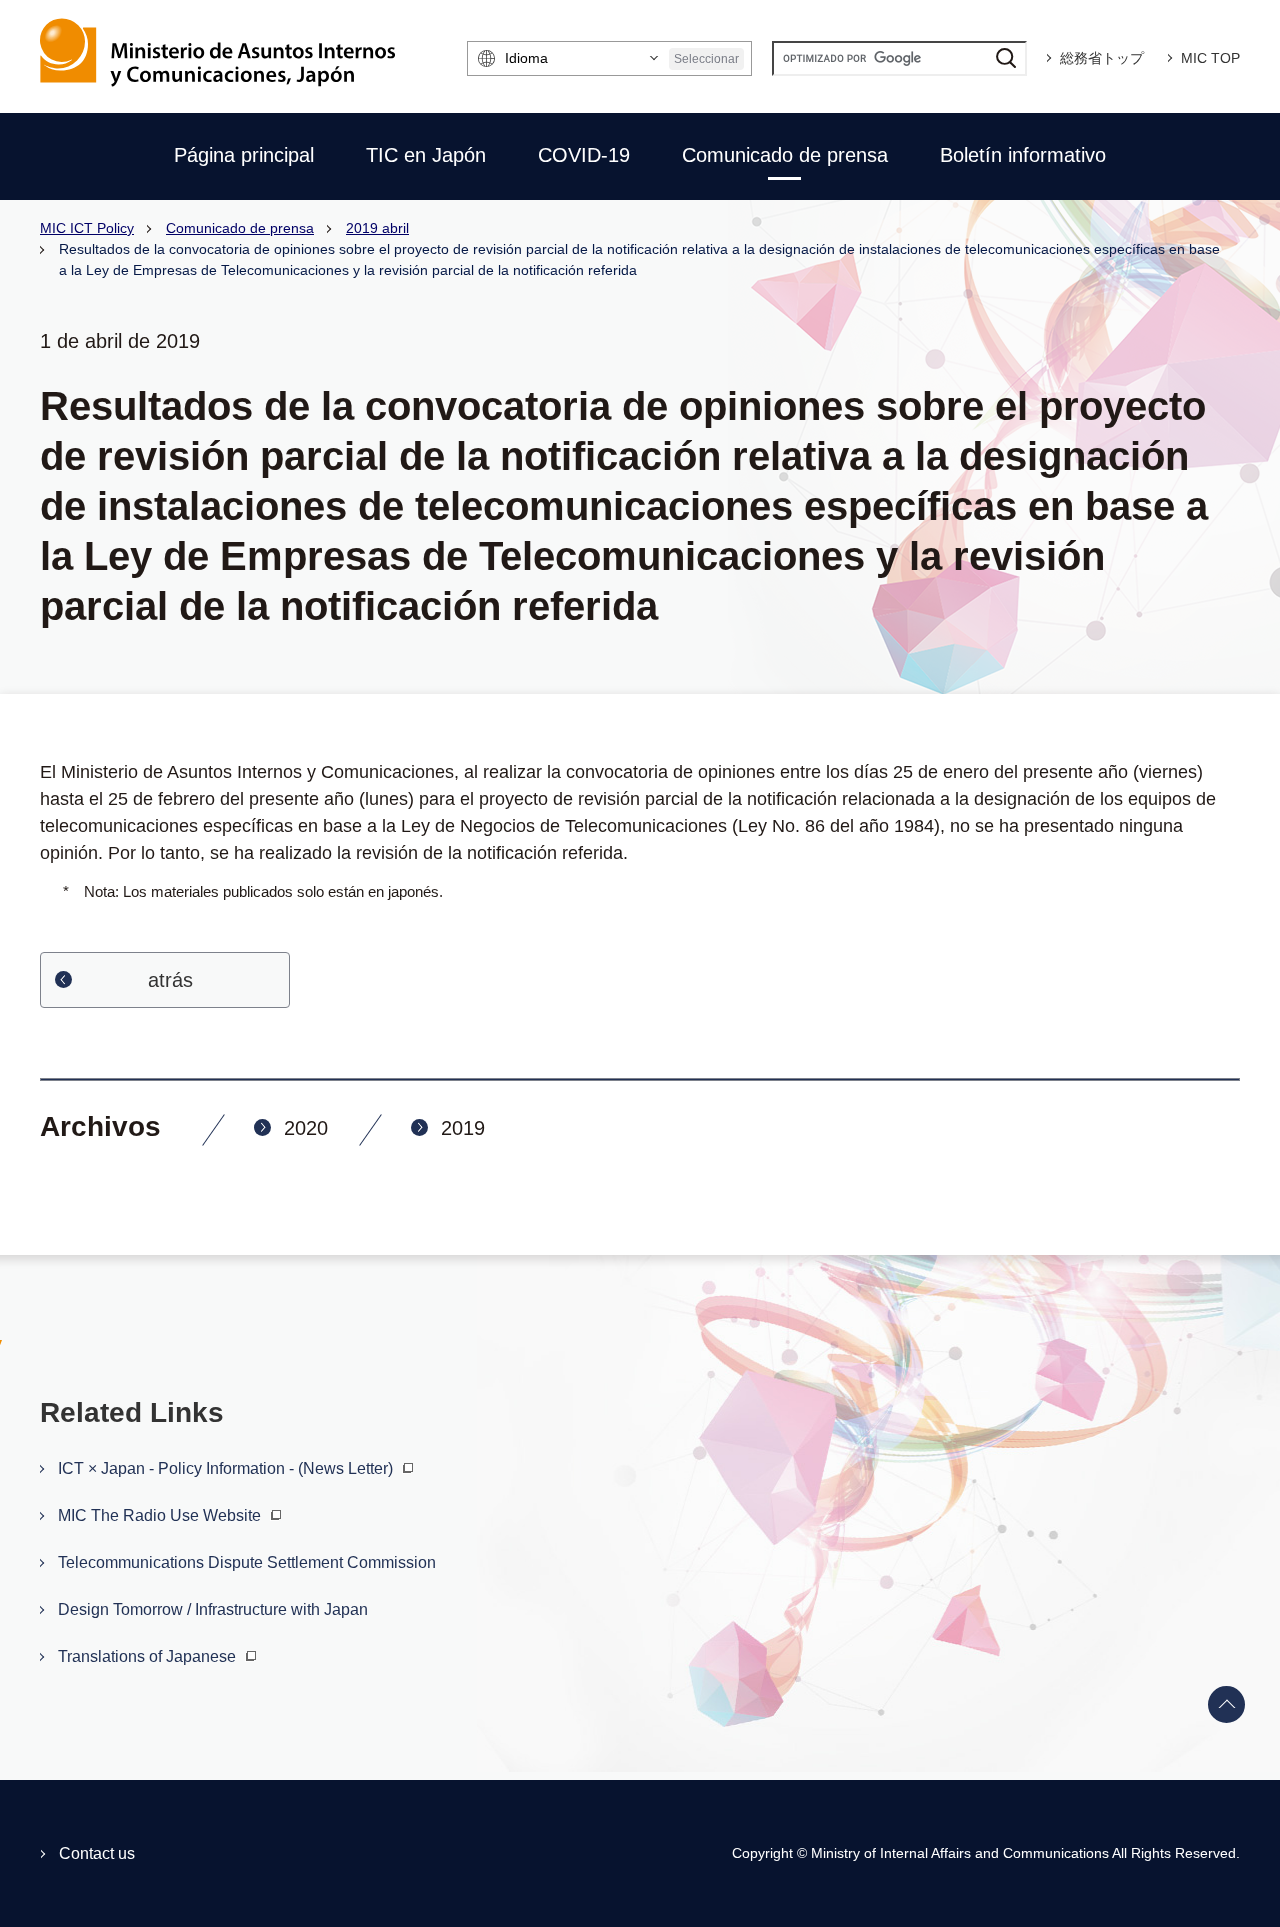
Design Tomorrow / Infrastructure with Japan (213, 1609)
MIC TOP (1210, 58)
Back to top (1227, 1705)
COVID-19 (584, 155)
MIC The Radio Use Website (161, 1515)
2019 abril (377, 228)
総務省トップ (1102, 58)
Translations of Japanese (149, 1656)
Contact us (97, 1853)
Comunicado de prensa (785, 155)
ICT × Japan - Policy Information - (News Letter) (227, 1468)
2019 (463, 1128)
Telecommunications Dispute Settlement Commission (247, 1562)
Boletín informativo (1023, 155)
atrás (170, 980)
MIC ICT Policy (87, 228)
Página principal (244, 155)
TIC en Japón (426, 155)
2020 (306, 1128)
